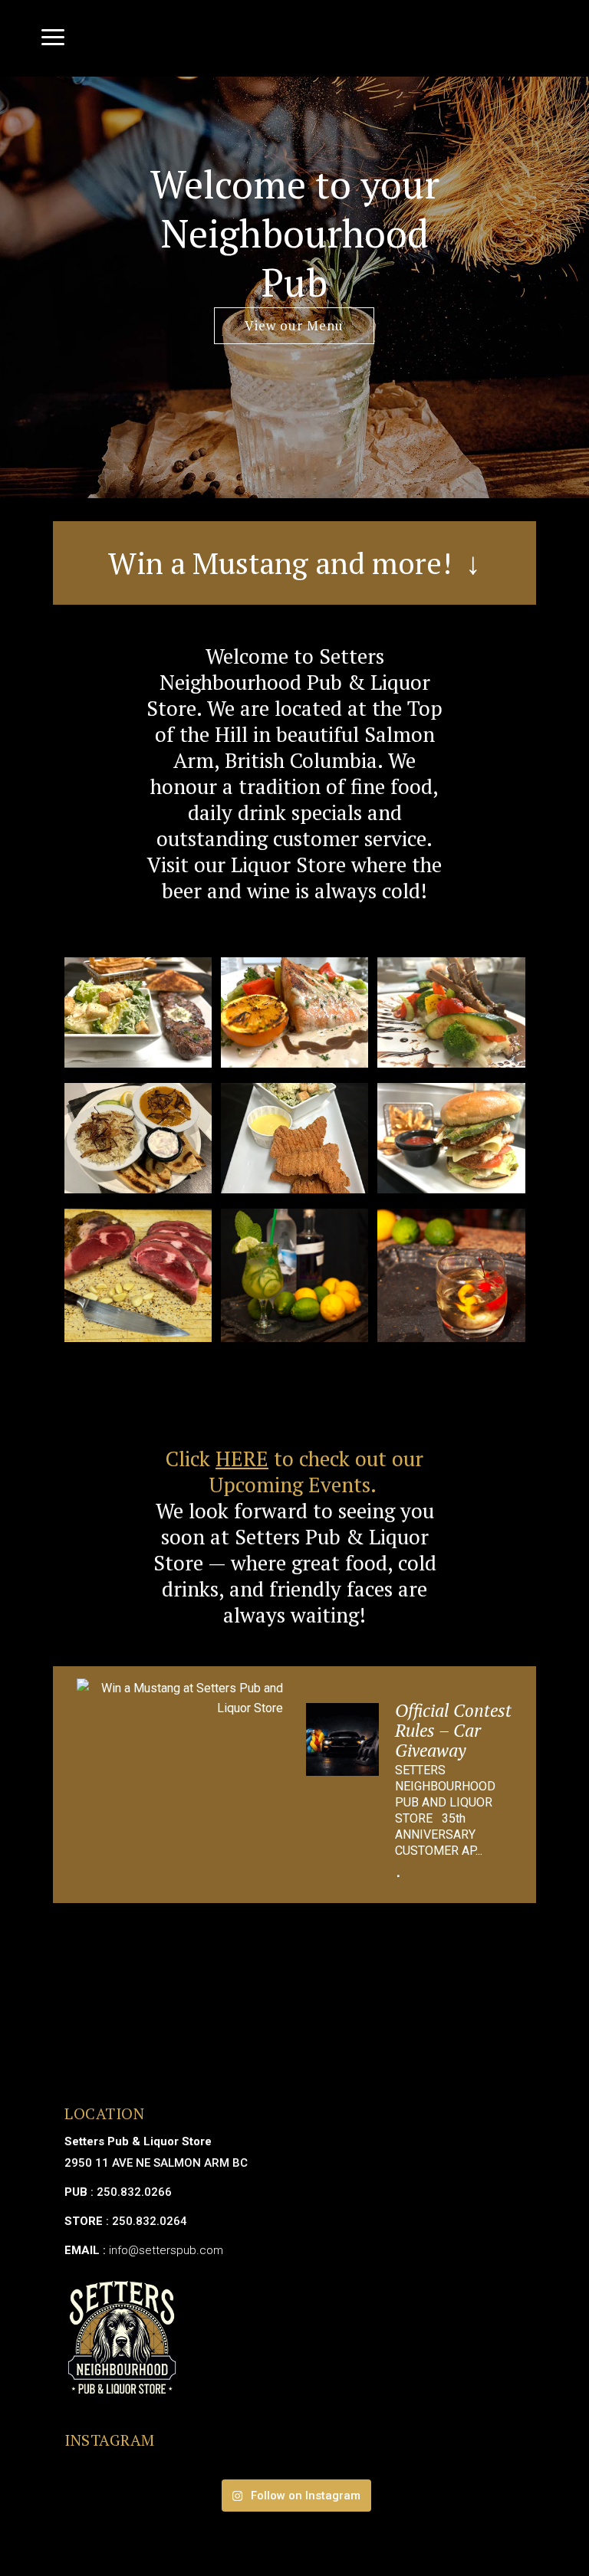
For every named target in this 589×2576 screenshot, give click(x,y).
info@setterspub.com (166, 2250)
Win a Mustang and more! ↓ (294, 563)
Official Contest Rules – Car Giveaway (453, 1730)
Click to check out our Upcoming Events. (294, 1472)
